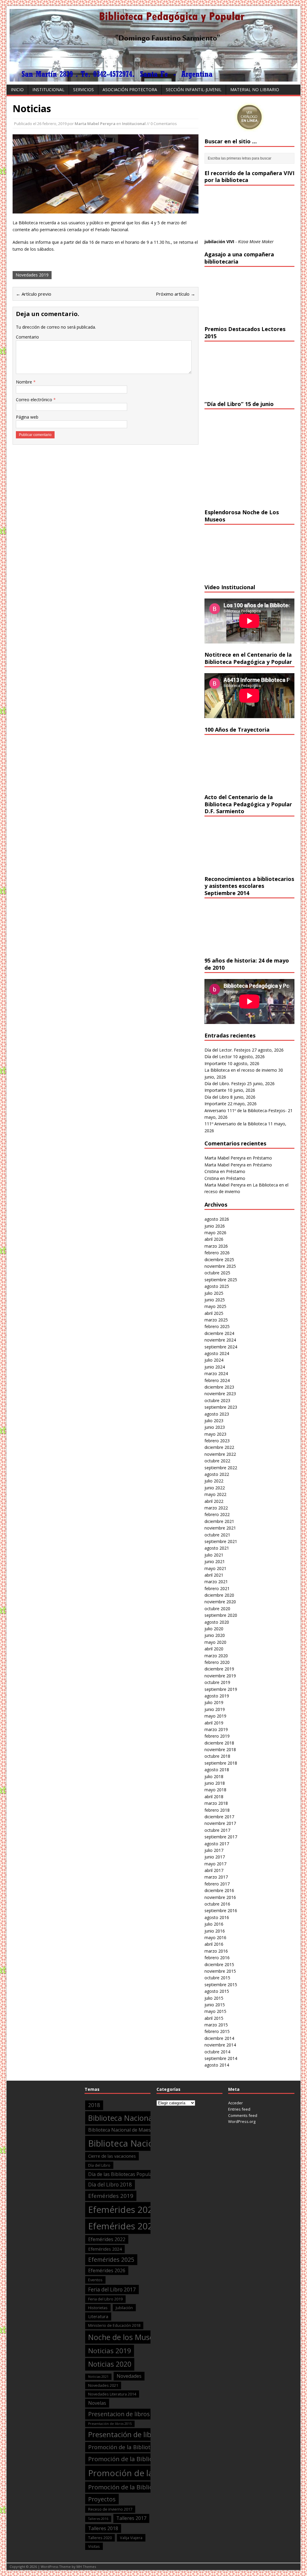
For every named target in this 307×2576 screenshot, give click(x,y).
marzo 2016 (216, 1951)
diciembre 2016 (219, 1890)
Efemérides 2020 (123, 2210)
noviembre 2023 (220, 1394)
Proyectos (102, 2499)
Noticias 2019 (110, 2351)
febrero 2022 (217, 1514)
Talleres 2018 (103, 2528)
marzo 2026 (216, 1246)
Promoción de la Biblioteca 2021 (135, 2487)
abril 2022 (214, 1501)
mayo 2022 (215, 1494)
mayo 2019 (215, 1716)
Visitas (94, 2546)
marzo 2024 (216, 1373)
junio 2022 (215, 1488)
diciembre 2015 (219, 1964)
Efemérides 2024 (105, 2249)
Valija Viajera (131, 2538)
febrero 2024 (217, 1380)
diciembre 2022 (219, 1447)
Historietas (98, 2308)
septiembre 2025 (221, 1280)
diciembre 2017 (219, 1817)
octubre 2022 (217, 1461)
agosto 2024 (217, 1353)
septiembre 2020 (221, 1615)
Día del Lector (218, 1057)
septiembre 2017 (221, 1837)
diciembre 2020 (219, 1595)
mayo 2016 (215, 1937)
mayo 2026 (215, 1233)
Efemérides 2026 (107, 2270)
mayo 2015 (215, 2011)
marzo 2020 (216, 1656)
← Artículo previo (34, 294)
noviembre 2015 (220, 1971)
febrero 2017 (217, 1884)
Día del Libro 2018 (110, 2185)
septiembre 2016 (221, 1910)
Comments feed (243, 2115)
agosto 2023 (217, 1414)
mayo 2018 (215, 1790)
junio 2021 (215, 1561)
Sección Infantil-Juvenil (194, 90)
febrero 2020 (217, 1662)
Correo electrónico (35, 400)
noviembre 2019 (220, 1676)
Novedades (129, 2376)
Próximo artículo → (176, 294)
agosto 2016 (217, 1917)
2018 (94, 2105)
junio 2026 (215, 1226)
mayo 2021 (215, 1568)
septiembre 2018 (221, 1763)
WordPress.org (242, 2121)
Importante (215, 1063)
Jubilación (124, 2308)
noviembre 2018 (220, 1749)
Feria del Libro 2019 (105, 2299)
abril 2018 (214, 1797)
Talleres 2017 (131, 2518)
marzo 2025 (216, 1320)
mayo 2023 (215, 1434)
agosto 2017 (217, 1844)
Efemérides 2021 (123, 2226)
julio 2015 (214, 1998)
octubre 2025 (217, 1273)
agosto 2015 (217, 1991)
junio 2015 (215, 2005)
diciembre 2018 (219, 1743)
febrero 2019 (217, 1736)
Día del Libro (217, 1097)
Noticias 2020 (110, 2364)
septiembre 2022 (221, 1468)
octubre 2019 (217, 1682)
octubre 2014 (217, 2052)
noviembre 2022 (220, 1454)
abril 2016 (214, 1944)
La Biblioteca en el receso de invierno (241, 1070)
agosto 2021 (217, 1548)
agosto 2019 (217, 1696)
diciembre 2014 (219, 2038)
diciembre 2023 (219, 1387)
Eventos (95, 2280)
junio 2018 (215, 1783)
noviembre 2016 (220, 1897)
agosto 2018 (217, 1770)
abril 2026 (214, 1239)
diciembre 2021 (219, 1521)
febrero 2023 (217, 1441)
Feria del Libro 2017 (112, 2289)
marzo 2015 (216, 2025)
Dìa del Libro (99, 2165)
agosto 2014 (217, 2065)
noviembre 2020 (220, 1602)
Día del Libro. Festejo (225, 1084)
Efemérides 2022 (107, 2239)
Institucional (48, 90)
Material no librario (255, 90)
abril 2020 (214, 1649)
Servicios (83, 90)
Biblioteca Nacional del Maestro (143, 2118)
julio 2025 (214, 1293)
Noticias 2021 (98, 2377)
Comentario (27, 337)
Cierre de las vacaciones (112, 2156)
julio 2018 (214, 1776)
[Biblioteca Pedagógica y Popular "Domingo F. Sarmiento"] (153, 78)
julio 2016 (214, 1924)
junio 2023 (215, 1427)
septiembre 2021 (221, 1541)
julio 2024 (214, 1360)
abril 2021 (214, 1575)
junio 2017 (215, 1857)
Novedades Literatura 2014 (112, 2394)
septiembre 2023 (221, 1407)
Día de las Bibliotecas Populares (124, 2174)
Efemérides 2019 (111, 2196)
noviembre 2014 (220, 2045)
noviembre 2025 (220, 1266)
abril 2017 (214, 1870)
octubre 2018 (217, 1756)
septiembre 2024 (221, 1347)
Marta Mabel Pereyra (95, 124)
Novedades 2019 (32, 275)
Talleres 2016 (98, 2519)
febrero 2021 (217, 1588)
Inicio (17, 90)
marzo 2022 (216, 1508)
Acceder (235, 2103)
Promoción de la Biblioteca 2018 (135, 2459)
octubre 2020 (217, 1609)
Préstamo (262, 1158)
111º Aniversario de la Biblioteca (236, 1124)
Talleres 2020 (100, 2538)
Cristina (212, 1171)
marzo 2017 (216, 1877)
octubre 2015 (217, 1978)
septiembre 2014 (221, 2058)
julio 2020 (214, 1629)
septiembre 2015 (221, 1985)
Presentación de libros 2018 (134, 2434)
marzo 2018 (216, 1803)
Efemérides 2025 (111, 2260)
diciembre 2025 (219, 1260)
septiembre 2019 (221, 1689)
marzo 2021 (216, 1582)
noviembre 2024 (220, 1340)
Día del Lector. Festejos (228, 1050)
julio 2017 (214, 1850)
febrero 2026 (217, 1253)
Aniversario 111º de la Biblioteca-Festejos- (246, 1110)
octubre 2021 (217, 1535)
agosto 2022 (217, 1474)
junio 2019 (215, 1709)
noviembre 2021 (220, 1528)
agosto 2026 (217, 1219)
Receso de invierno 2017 (110, 2509)
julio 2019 (214, 1702)
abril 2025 (214, 1313)
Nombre (25, 382)
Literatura (98, 2316)
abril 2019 (214, 1723)
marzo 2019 (216, 1729)
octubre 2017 (217, 1830)
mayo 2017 (215, 1864)
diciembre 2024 (219, 1333)
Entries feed (239, 2109)
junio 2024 (215, 1367)
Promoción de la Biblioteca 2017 (131, 2447)
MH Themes (86, 2567)
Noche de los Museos (125, 2337)
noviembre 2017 (220, 1823)
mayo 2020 (215, 1642)
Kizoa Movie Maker (256, 242)
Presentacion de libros (119, 2414)
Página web (27, 417)
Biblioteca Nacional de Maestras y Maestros (137, 2130)
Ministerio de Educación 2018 (114, 2325)
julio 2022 (214, 1481)
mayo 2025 (215, 1306)
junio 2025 (215, 1300)
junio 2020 (215, 1635)
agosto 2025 (217, 1286)
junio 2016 (215, 1931)
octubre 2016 (217, 1904)
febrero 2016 (217, 1958)
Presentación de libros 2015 (110, 2424)
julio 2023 (214, 1421)
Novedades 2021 (103, 2385)
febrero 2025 (217, 1326)
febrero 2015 (217, 2031)
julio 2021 (214, 1555)
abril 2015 (214, 2018)
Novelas (97, 2403)
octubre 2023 (217, 1400)
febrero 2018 (217, 1810)
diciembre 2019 (219, 1669)
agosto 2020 (217, 1622)
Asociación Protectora (130, 90)
